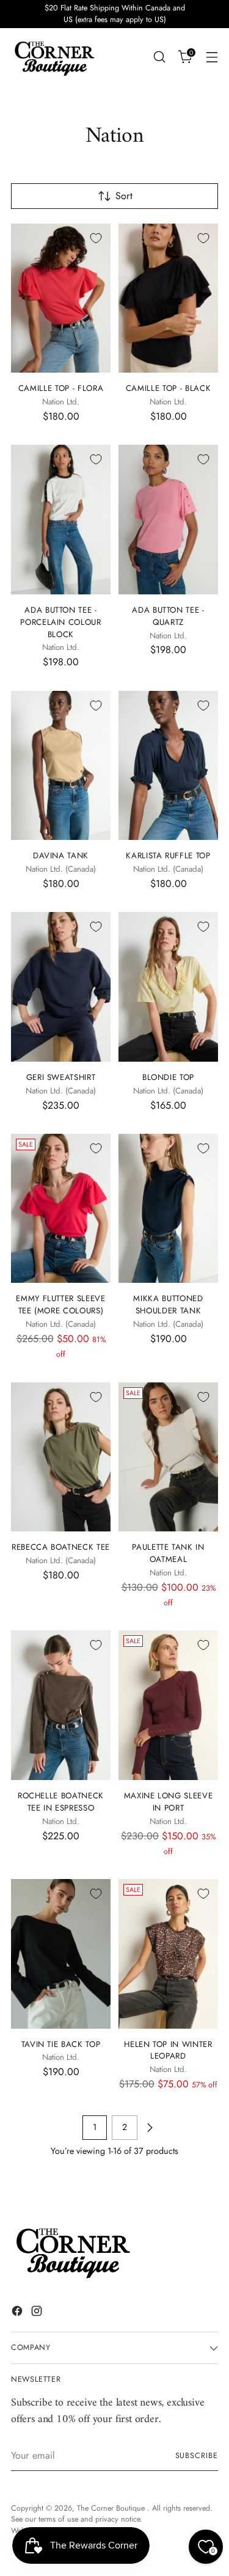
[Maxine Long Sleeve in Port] (168, 1705)
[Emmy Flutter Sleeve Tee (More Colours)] (61, 1209)
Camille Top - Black (169, 388)
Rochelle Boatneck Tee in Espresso (61, 1802)
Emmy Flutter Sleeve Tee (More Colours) (61, 1304)
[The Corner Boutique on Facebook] (18, 2313)
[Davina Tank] (61, 766)
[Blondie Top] (168, 987)
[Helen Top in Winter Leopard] (168, 1954)
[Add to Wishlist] (96, 238)
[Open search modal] (159, 57)
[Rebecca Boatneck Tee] (61, 1457)
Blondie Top (168, 1077)
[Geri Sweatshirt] (61, 987)
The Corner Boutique (112, 2508)
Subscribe (197, 2456)
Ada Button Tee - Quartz (168, 616)
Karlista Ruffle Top (168, 856)
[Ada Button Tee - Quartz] (168, 520)
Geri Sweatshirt (61, 1077)
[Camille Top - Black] (168, 298)
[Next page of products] (150, 2128)
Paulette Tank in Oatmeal (168, 1553)
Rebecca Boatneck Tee (61, 1547)
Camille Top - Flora (61, 388)
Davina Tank (61, 856)
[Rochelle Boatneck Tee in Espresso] (61, 1705)
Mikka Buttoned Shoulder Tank (168, 1304)
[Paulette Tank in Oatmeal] (168, 1457)
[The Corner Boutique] (54, 57)
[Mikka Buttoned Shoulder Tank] (168, 1209)
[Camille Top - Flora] (61, 298)
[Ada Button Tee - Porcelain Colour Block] (61, 520)
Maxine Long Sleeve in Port (169, 1802)
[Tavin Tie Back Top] (61, 1954)
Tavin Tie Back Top (61, 2044)
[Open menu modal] (212, 57)
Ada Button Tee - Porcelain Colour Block (61, 622)
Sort (124, 196)
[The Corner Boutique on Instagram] (38, 2313)
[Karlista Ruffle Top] (168, 766)
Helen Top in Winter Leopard (168, 2050)
